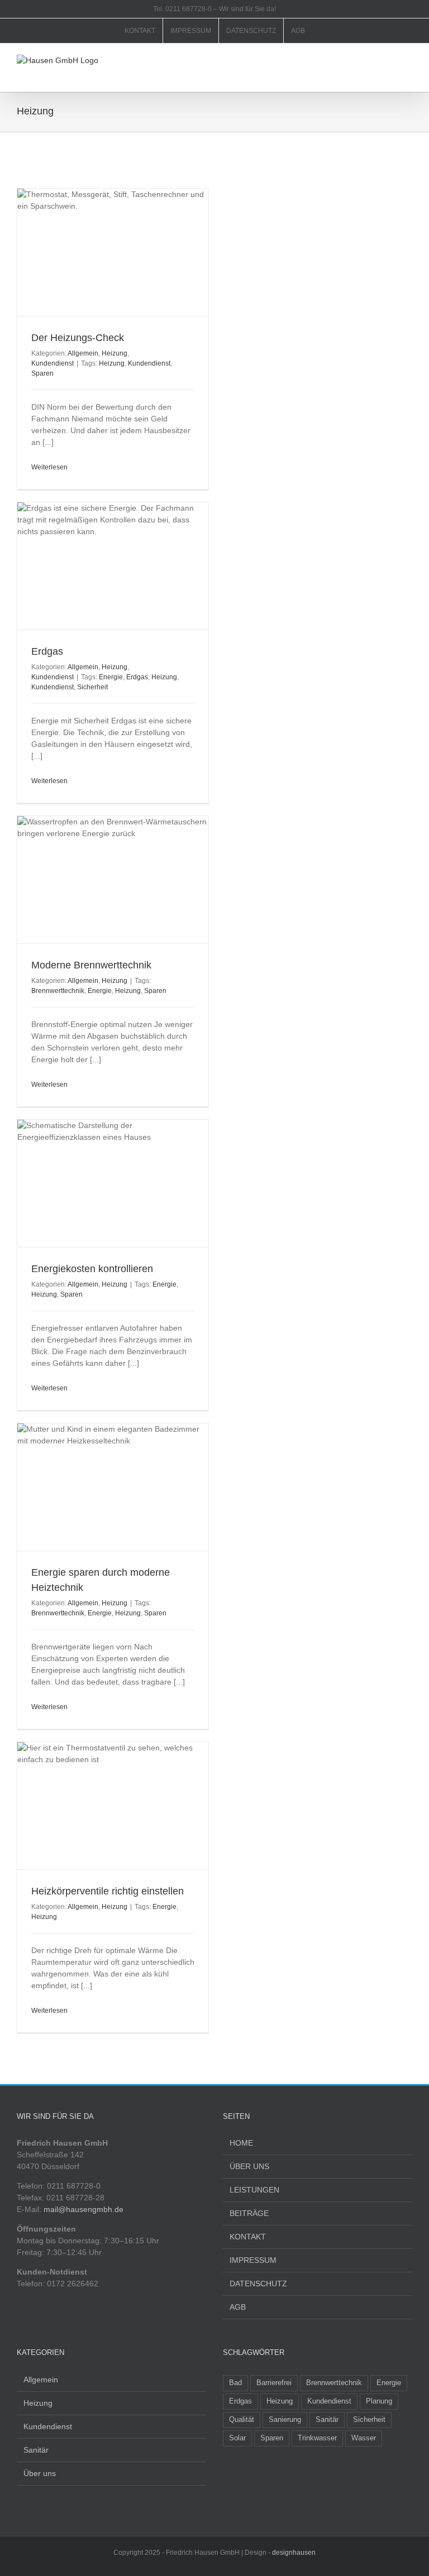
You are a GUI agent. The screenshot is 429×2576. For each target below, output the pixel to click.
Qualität (242, 2420)
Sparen (42, 373)
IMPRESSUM (253, 2260)
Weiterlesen (49, 467)
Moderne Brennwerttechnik (91, 965)
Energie (111, 677)
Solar (237, 2438)
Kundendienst (53, 363)
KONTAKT (248, 2237)
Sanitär (36, 2450)
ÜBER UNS (249, 2166)
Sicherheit (92, 687)
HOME (241, 2143)
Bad (235, 2383)
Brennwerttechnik (58, 991)
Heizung (115, 353)
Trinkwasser (317, 2438)
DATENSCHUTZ (258, 2284)
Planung (379, 2401)
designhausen (294, 2553)
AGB (238, 2307)
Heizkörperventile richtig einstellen (108, 1891)
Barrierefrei (274, 2383)
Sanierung (285, 2420)
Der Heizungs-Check (78, 338)
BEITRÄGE (249, 2213)
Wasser (364, 2438)
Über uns (40, 2473)
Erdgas (47, 651)
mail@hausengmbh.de (84, 2209)
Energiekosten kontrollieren (92, 1269)
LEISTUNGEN (254, 2190)
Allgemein (83, 353)
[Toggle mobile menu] (408, 61)
